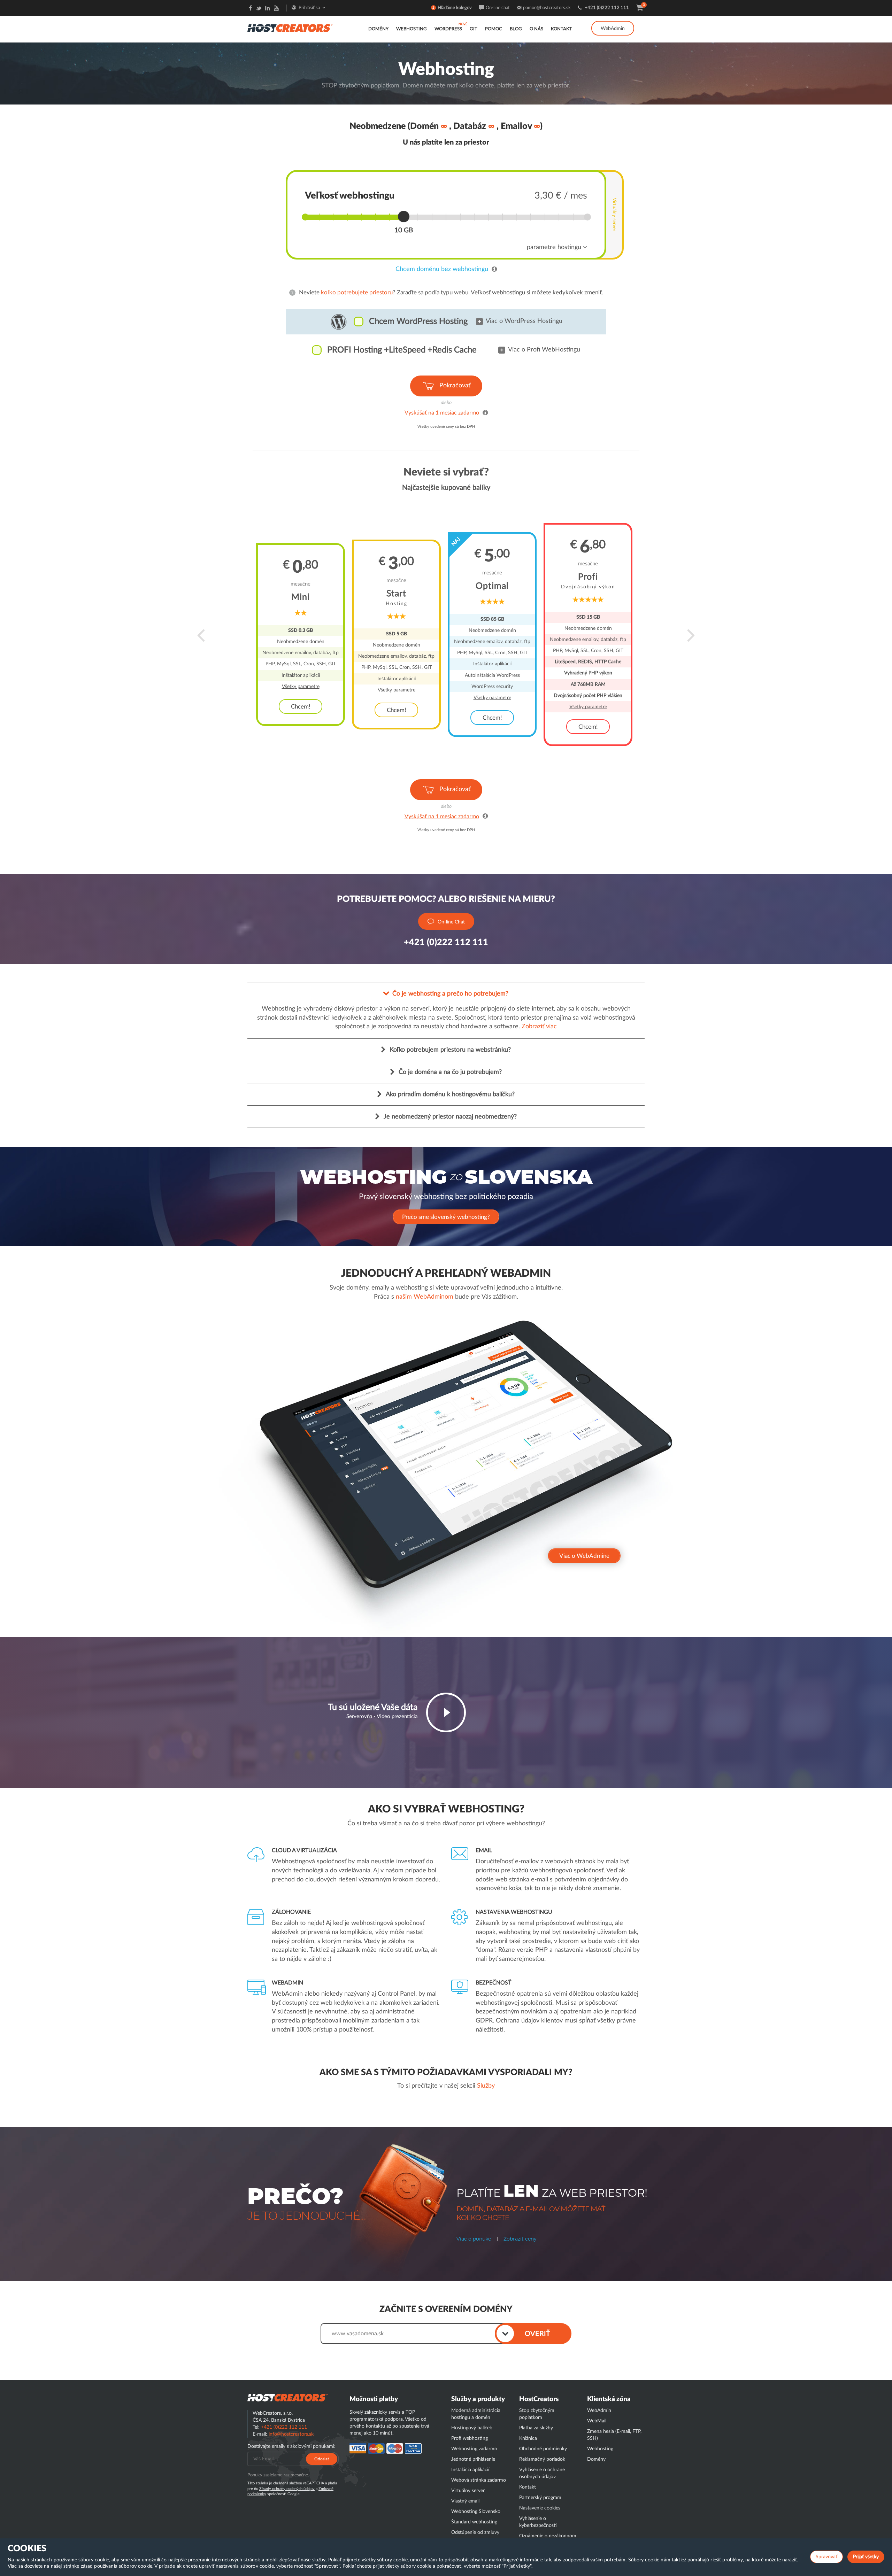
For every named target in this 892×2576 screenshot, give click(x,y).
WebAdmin (613, 29)
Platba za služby (536, 2428)
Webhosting (412, 29)
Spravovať (826, 2557)
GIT (474, 29)
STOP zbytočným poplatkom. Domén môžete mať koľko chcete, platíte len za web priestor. (446, 86)
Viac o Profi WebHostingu (544, 350)
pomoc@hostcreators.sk (547, 8)
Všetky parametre (301, 687)
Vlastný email (465, 2501)
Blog (516, 29)
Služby (486, 2086)
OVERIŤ (537, 2334)
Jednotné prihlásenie (473, 2459)
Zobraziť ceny (520, 2239)
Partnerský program (540, 2498)
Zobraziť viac (539, 1027)
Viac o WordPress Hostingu (524, 321)
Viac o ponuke (474, 2239)
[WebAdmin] (613, 21)
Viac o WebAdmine (584, 1556)
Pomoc (494, 29)
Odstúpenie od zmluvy (475, 2532)
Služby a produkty (478, 2399)
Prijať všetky (866, 2557)
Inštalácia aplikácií (470, 2470)
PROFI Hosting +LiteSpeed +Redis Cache (402, 350)
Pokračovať (455, 386)
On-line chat (498, 8)
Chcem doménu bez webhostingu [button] (442, 269)
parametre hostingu (555, 247)
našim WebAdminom (425, 1297)
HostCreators (539, 2399)
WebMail (597, 2421)
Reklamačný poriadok (542, 2459)
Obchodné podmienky (543, 2449)
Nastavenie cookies (540, 2508)
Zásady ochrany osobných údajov (287, 2489)
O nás (536, 29)
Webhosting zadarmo (474, 2449)
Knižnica (528, 2438)
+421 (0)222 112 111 (607, 8)
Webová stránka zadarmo (479, 2480)
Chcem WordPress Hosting (418, 322)
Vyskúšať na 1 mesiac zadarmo (442, 413)
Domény (378, 29)
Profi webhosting (470, 2438)
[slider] (404, 216)
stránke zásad (78, 2566)
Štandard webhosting (474, 2522)
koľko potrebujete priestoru (357, 292)
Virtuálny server (614, 215)
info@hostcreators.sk (291, 2434)
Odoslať (322, 2459)
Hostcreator (287, 2398)
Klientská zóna (609, 2399)
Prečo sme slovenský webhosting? (446, 1217)
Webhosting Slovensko (476, 2512)
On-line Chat (451, 922)
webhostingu (509, 292)
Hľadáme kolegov (455, 8)
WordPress (448, 29)
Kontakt (562, 29)
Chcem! (301, 707)
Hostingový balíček (472, 2428)
